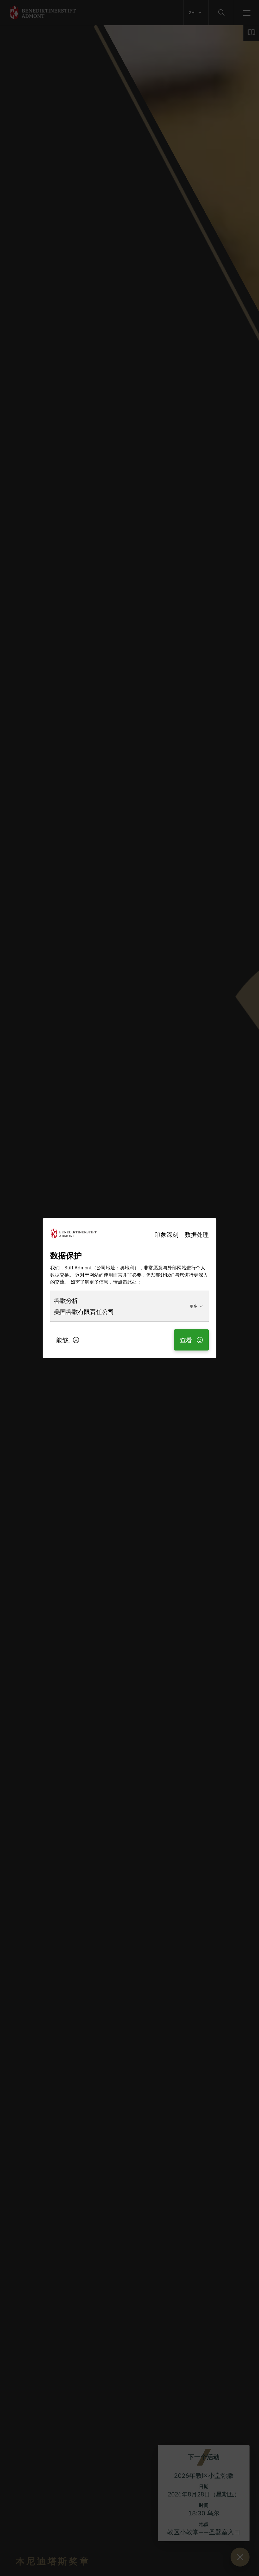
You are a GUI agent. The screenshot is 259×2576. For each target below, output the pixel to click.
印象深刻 (166, 1234)
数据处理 (197, 1234)
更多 (194, 1306)
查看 (187, 1340)
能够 (63, 1340)
